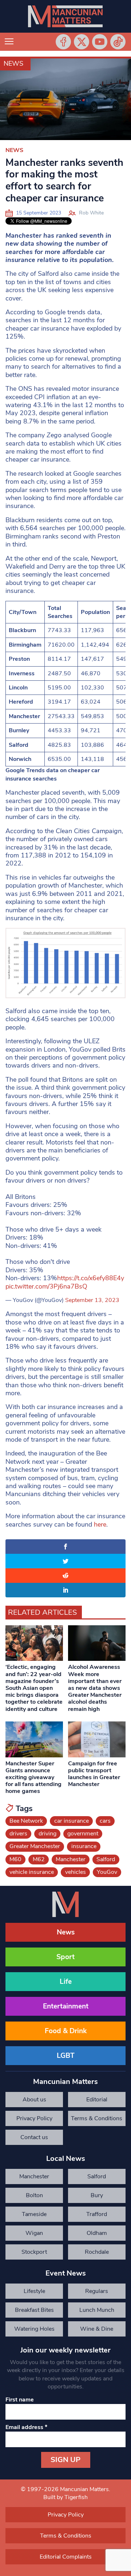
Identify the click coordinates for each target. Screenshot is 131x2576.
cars (105, 1821)
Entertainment (66, 2006)
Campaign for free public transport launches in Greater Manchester (94, 1774)
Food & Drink (66, 2031)
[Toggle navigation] (9, 42)
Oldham (97, 2233)
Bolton (34, 2195)
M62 (39, 1859)
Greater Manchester (35, 1846)
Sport (65, 1957)
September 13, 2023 (92, 1300)
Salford (106, 1859)
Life (66, 1982)
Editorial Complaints (97, 2101)
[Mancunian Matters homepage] (65, 16)
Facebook (63, 42)
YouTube (100, 42)
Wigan (34, 2233)
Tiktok (118, 42)
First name (20, 2400)
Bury (97, 2195)
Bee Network (26, 1821)
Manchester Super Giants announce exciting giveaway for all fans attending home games (33, 1778)
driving (47, 1834)
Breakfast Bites (34, 2310)
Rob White (91, 213)
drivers (18, 1834)
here (100, 1524)
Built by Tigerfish (65, 2497)
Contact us (34, 2137)
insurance (84, 1846)
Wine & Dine (97, 2329)
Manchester (71, 1859)
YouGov (107, 1872)
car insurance (72, 1821)
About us (34, 2100)
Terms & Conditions (97, 2118)
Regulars (97, 2291)
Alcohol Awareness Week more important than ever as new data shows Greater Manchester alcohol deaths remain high (95, 1688)
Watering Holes (34, 2329)
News (13, 64)
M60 (15, 1859)
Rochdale (97, 2252)
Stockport (34, 2252)
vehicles (76, 1872)
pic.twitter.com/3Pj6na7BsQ (46, 1286)
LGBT (66, 2056)
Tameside (34, 2214)
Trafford (97, 2214)
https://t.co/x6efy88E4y (91, 1278)
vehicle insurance (32, 1872)
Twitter (82, 42)
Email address (26, 2427)
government (83, 1834)
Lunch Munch (97, 2310)
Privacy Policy (34, 2118)
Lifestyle (34, 2291)
